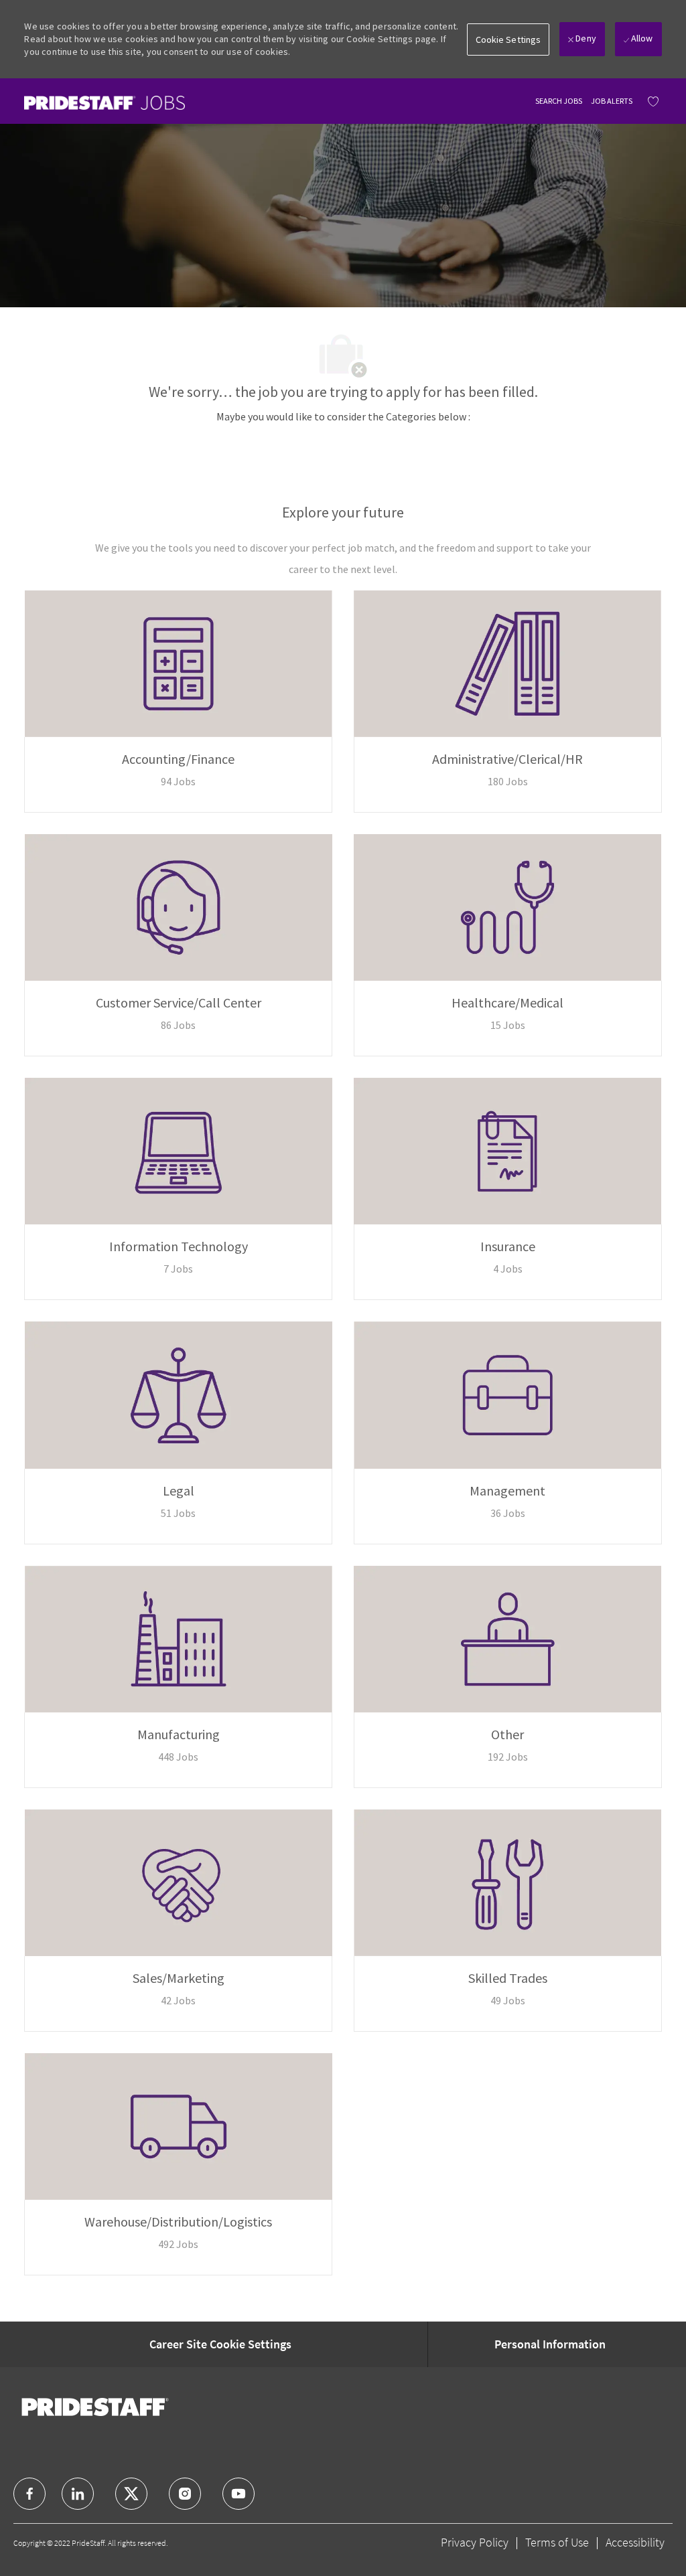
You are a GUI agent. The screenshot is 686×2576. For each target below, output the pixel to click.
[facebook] (29, 2494)
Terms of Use (557, 2542)
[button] (508, 39)
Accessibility (635, 2542)
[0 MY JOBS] (650, 101)
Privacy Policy (475, 2542)
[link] (105, 103)
